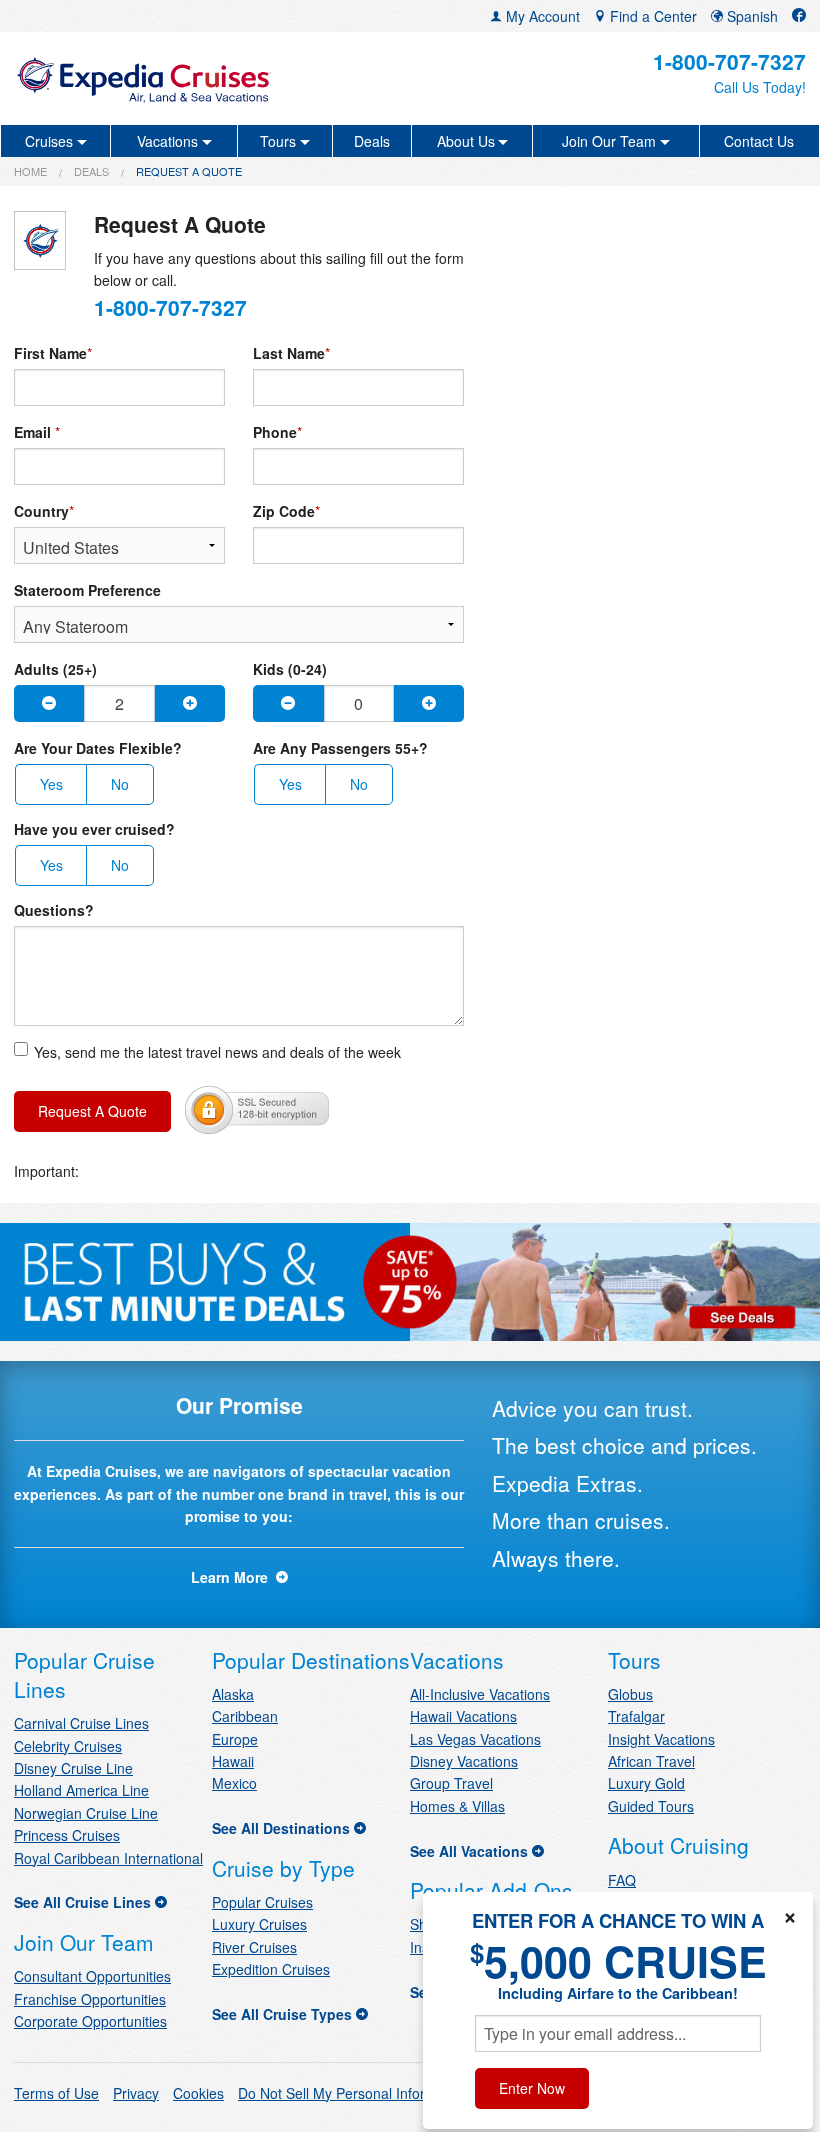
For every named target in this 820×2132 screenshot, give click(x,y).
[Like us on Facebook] (799, 16)
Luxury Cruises (259, 1924)
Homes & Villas (457, 1806)
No (120, 784)
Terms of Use (56, 2093)
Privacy (136, 2093)
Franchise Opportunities (90, 1999)
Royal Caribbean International (108, 1858)
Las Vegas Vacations (475, 1739)
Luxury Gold (646, 1783)
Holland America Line (81, 1790)
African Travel (651, 1761)
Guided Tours (651, 1806)
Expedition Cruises (271, 1969)
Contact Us (759, 141)
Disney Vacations (464, 1761)
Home (30, 171)
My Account (541, 16)
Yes (51, 784)
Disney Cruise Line (73, 1768)
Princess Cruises (67, 1835)
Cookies (198, 2093)
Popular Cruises (262, 1902)
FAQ (622, 1880)
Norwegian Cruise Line (86, 1813)
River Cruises (254, 1947)
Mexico (234, 1783)
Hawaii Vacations (463, 1716)
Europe (235, 1739)
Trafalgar (636, 1716)
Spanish (750, 16)
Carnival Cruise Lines (81, 1723)
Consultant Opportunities (92, 1976)
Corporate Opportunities (90, 2021)
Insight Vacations (661, 1739)
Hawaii (233, 1761)
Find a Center (651, 16)
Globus (630, 1694)
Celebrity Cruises (68, 1746)
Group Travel (451, 1783)
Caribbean (245, 1716)
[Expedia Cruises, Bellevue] (143, 78)
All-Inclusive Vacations (480, 1694)
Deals (372, 141)
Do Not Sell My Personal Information (353, 2093)
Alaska (233, 1694)
